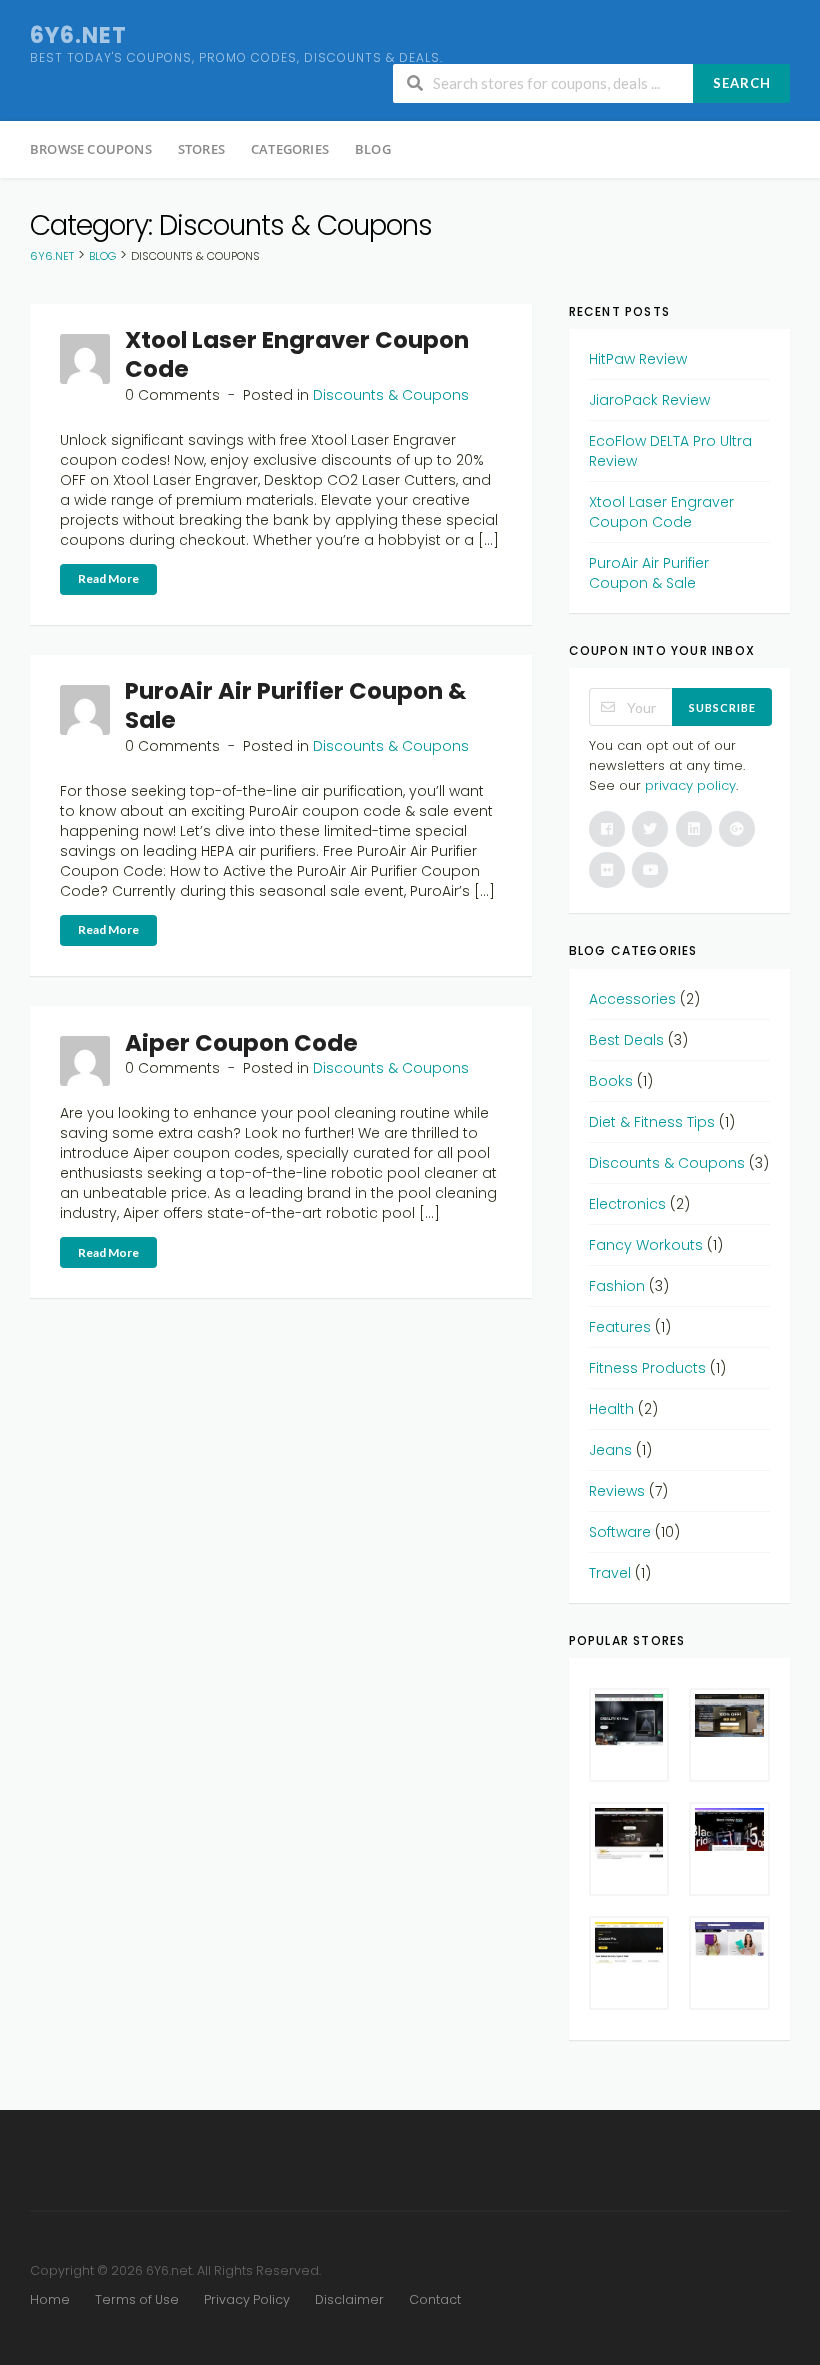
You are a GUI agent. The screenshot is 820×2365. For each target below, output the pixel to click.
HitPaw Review (638, 359)
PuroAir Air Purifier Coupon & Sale (295, 706)
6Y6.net (78, 35)
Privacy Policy (247, 2299)
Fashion (617, 1286)
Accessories (632, 999)
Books (611, 1081)
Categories (290, 149)
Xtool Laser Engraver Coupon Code (297, 355)
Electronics (627, 1204)
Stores (201, 149)
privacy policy (690, 785)
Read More (108, 578)
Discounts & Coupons (391, 395)
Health (611, 1409)
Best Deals (626, 1040)
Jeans (610, 1450)
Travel (610, 1573)
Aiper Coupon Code (241, 1043)
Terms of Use (137, 2299)
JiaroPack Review (649, 400)
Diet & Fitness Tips (652, 1122)
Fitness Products (647, 1368)
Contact (435, 2299)
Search (742, 83)
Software (620, 1532)
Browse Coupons (91, 149)
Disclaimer (349, 2299)
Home (50, 2299)
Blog (373, 149)
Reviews (617, 1491)
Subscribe (722, 707)
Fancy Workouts (646, 1245)
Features (620, 1327)
